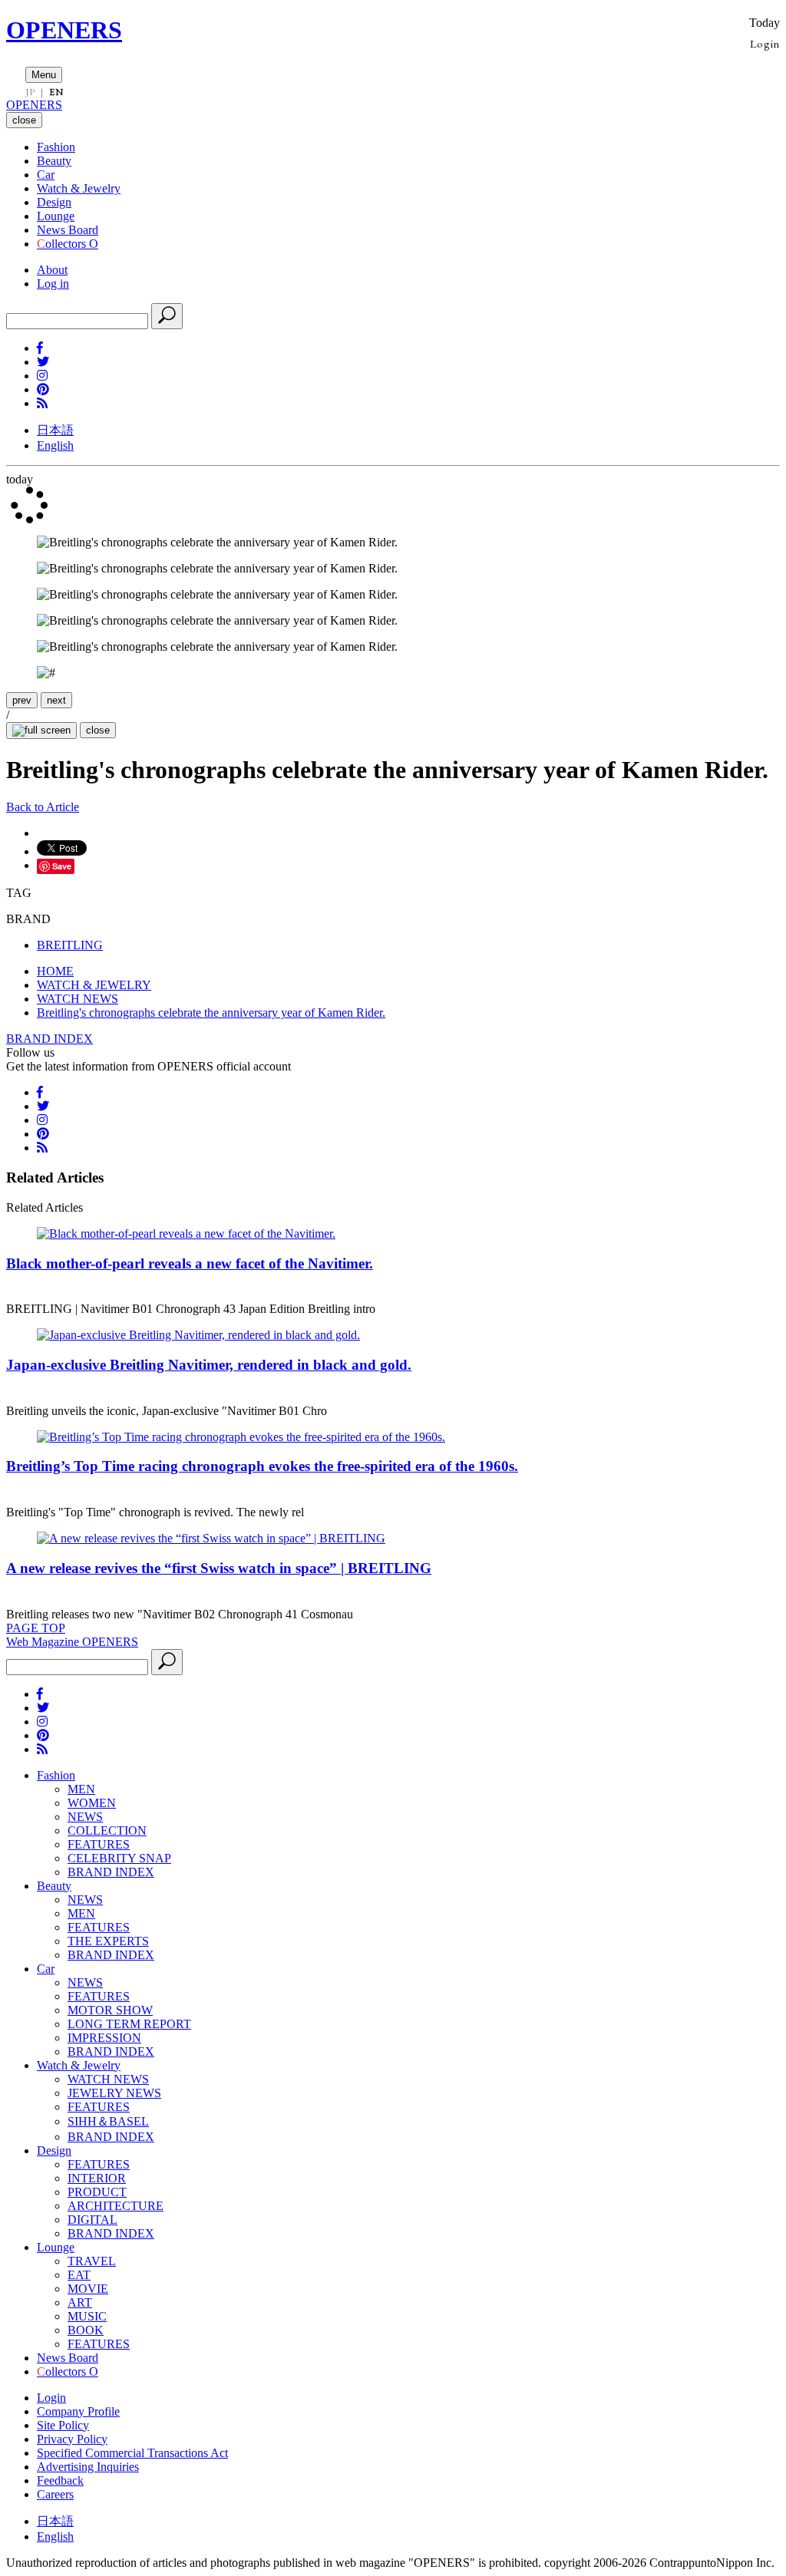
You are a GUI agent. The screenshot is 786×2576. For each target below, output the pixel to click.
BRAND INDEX (50, 1039)
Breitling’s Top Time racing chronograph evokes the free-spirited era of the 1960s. (262, 1466)
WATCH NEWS (108, 2079)
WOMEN (92, 1803)
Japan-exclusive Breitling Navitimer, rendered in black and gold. (209, 1365)
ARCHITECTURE (116, 2206)
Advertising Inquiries (88, 2467)
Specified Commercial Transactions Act (132, 2453)
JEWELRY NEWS (114, 2093)
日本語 (55, 430)
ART (80, 2302)
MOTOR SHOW (110, 2010)
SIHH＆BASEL (108, 2121)
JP (30, 92)
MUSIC (87, 2316)
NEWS (85, 1817)
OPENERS (64, 30)
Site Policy (63, 2425)
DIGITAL (92, 2220)
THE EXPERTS (108, 1941)
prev (22, 700)
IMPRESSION (104, 2038)
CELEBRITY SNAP (119, 1858)
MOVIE (88, 2289)
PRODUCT (97, 2192)
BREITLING (70, 945)
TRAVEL (92, 2261)
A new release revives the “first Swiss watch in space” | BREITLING (219, 1568)
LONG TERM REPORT (129, 2024)
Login (765, 43)
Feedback (60, 2480)
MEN (81, 1789)
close (98, 730)
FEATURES (99, 1844)
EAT (79, 2275)
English (55, 445)
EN (56, 92)
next (56, 700)
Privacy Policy (72, 2439)
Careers (55, 2494)
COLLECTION (107, 1831)
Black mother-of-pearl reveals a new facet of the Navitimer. (190, 1263)
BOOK (86, 2330)
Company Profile (78, 2411)
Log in (53, 284)
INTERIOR (97, 2178)
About (52, 270)
